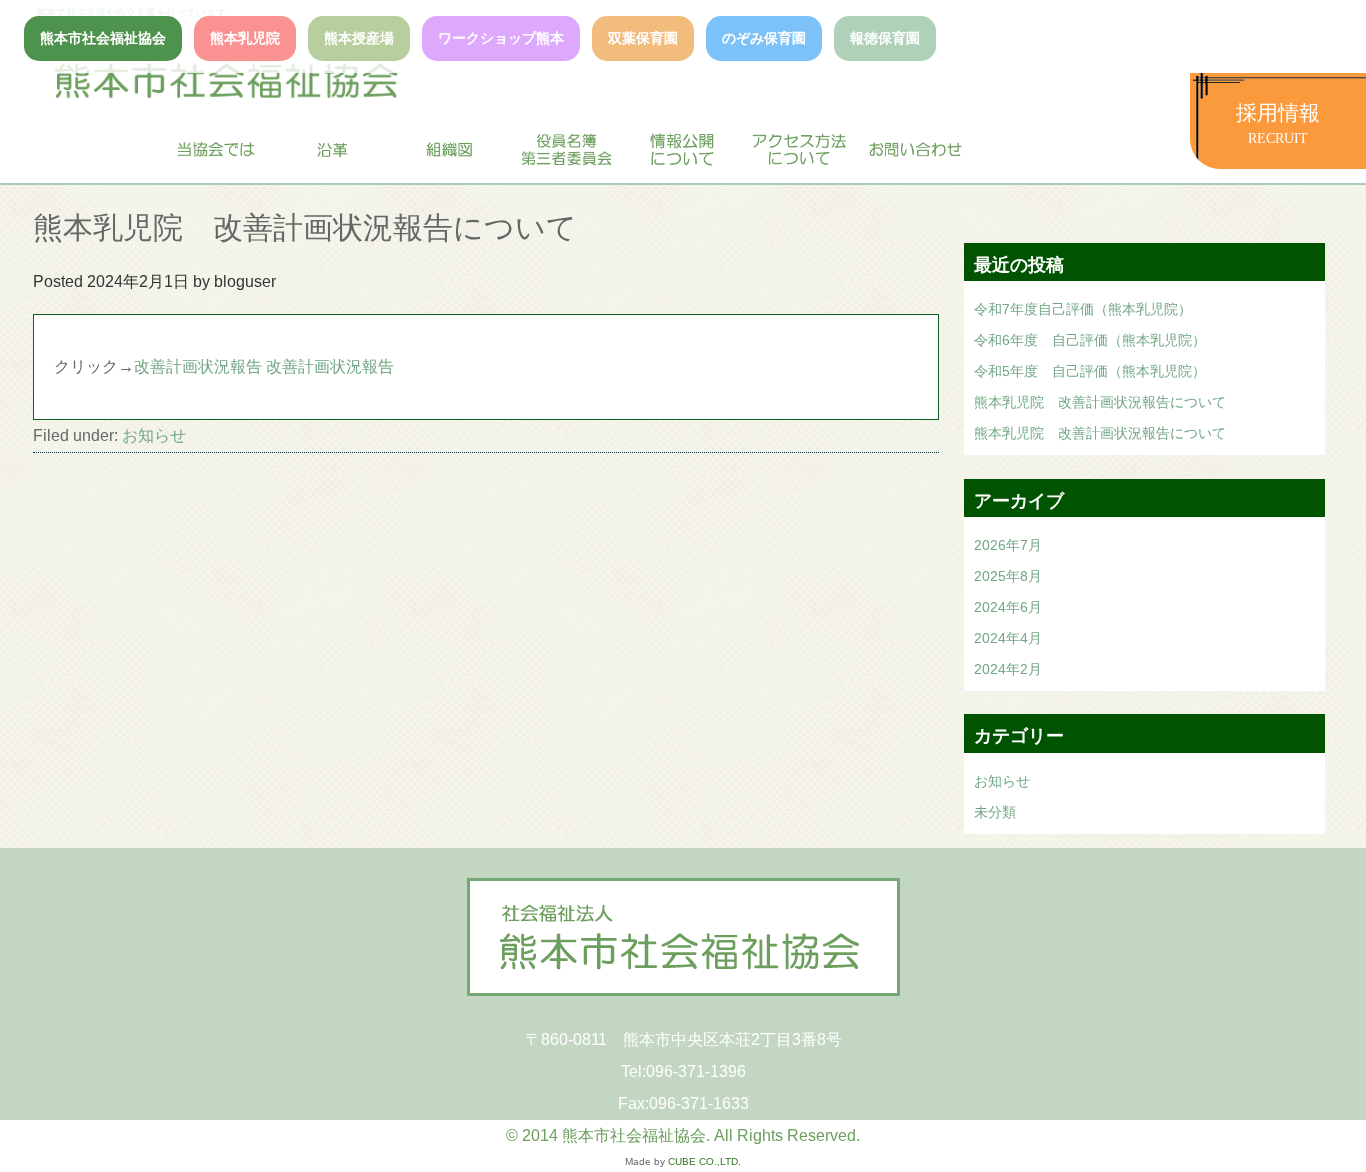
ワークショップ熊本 (501, 38)
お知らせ (154, 435)
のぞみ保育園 (764, 38)
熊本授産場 (359, 38)
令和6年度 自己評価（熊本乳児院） (1090, 340)
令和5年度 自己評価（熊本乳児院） (1090, 371)
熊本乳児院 (245, 38)
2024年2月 (1008, 669)
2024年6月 (1008, 607)
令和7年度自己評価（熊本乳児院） (1083, 309)
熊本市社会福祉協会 (103, 38)
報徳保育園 (885, 38)
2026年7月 (1008, 545)
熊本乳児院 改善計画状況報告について (1100, 402)
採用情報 (1278, 123)
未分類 (995, 812)
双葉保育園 (643, 38)
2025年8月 (1008, 576)
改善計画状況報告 (198, 366)
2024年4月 (1008, 638)
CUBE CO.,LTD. (704, 1161)
